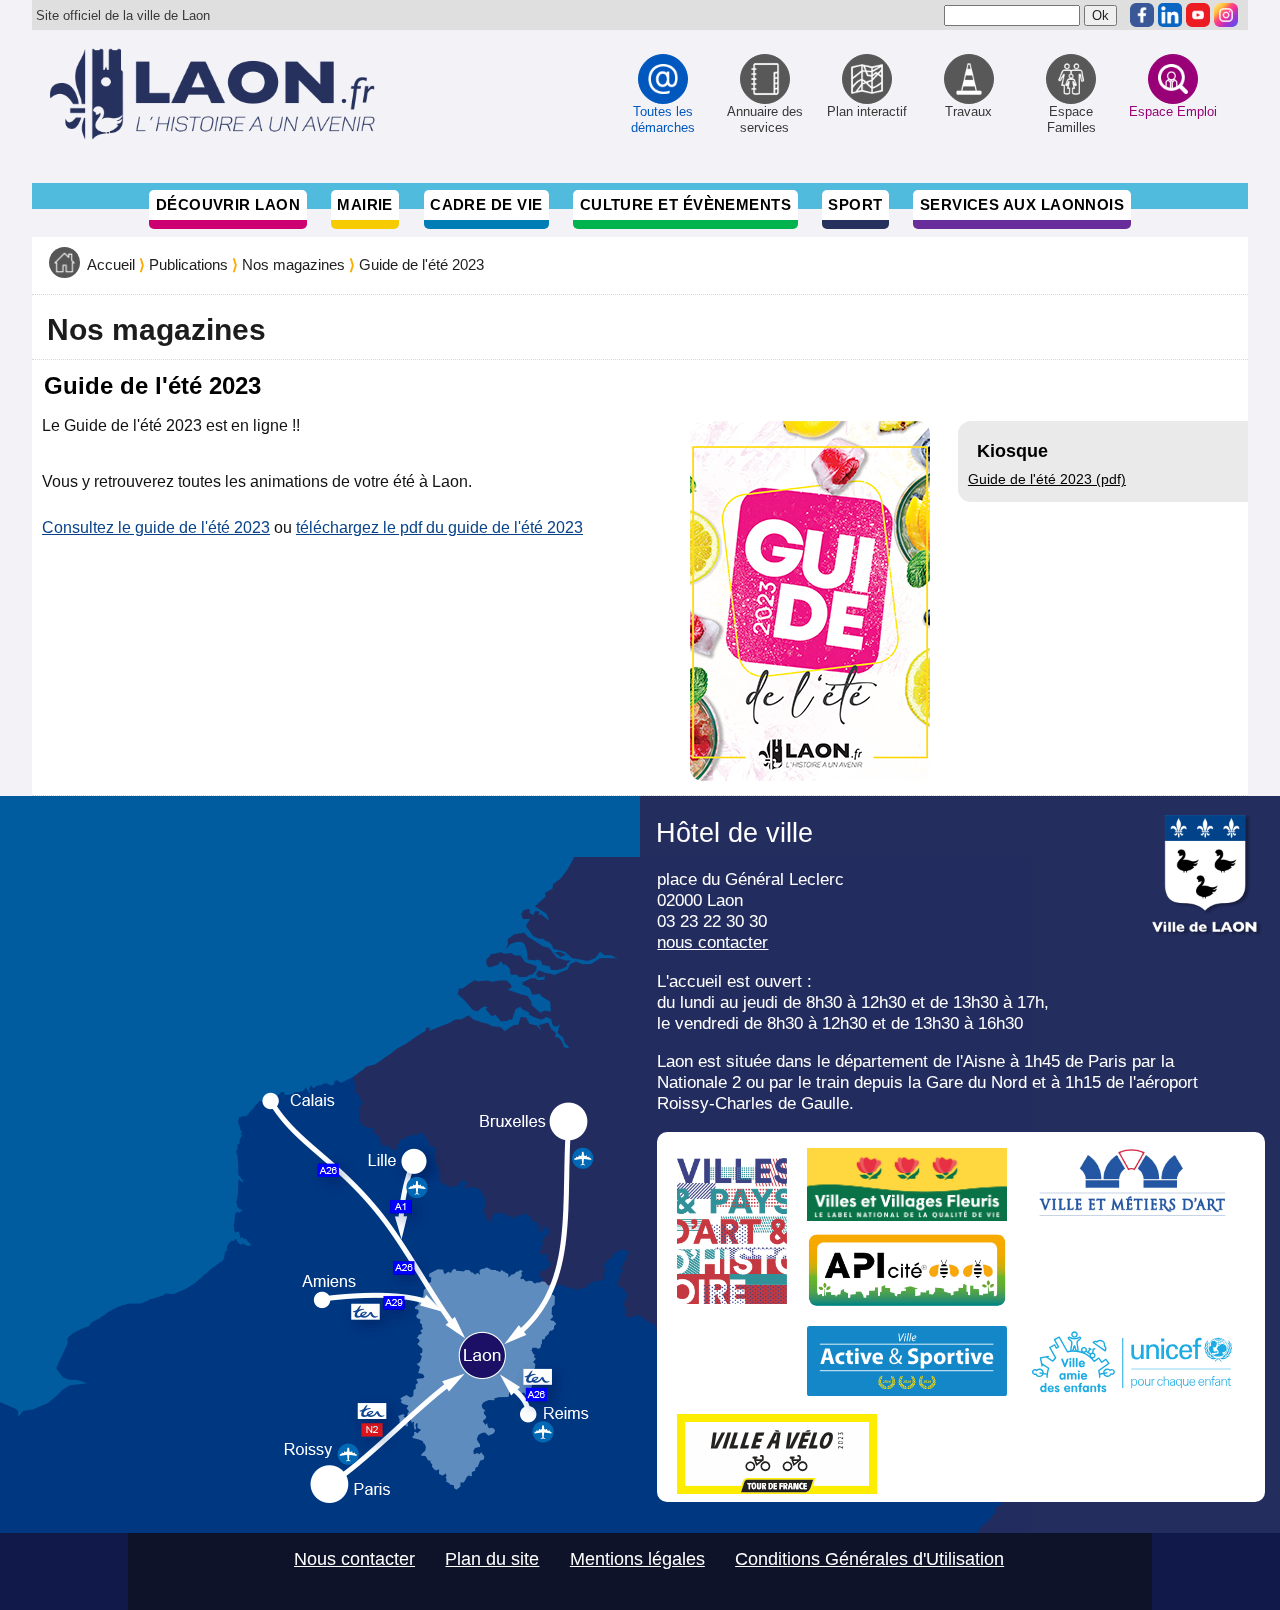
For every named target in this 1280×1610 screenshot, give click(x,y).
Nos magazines (293, 265)
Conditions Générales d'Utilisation (869, 1559)
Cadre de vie (486, 204)
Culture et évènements (686, 204)
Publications (188, 265)
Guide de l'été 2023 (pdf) (1047, 479)
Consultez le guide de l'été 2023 (156, 527)
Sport (855, 204)
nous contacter (712, 942)
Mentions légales (637, 1559)
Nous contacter (354, 1559)
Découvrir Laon (228, 204)
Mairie (365, 204)
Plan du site (492, 1559)
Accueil (111, 265)
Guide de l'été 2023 (421, 265)
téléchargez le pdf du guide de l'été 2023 (439, 527)
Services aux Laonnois (1022, 204)
